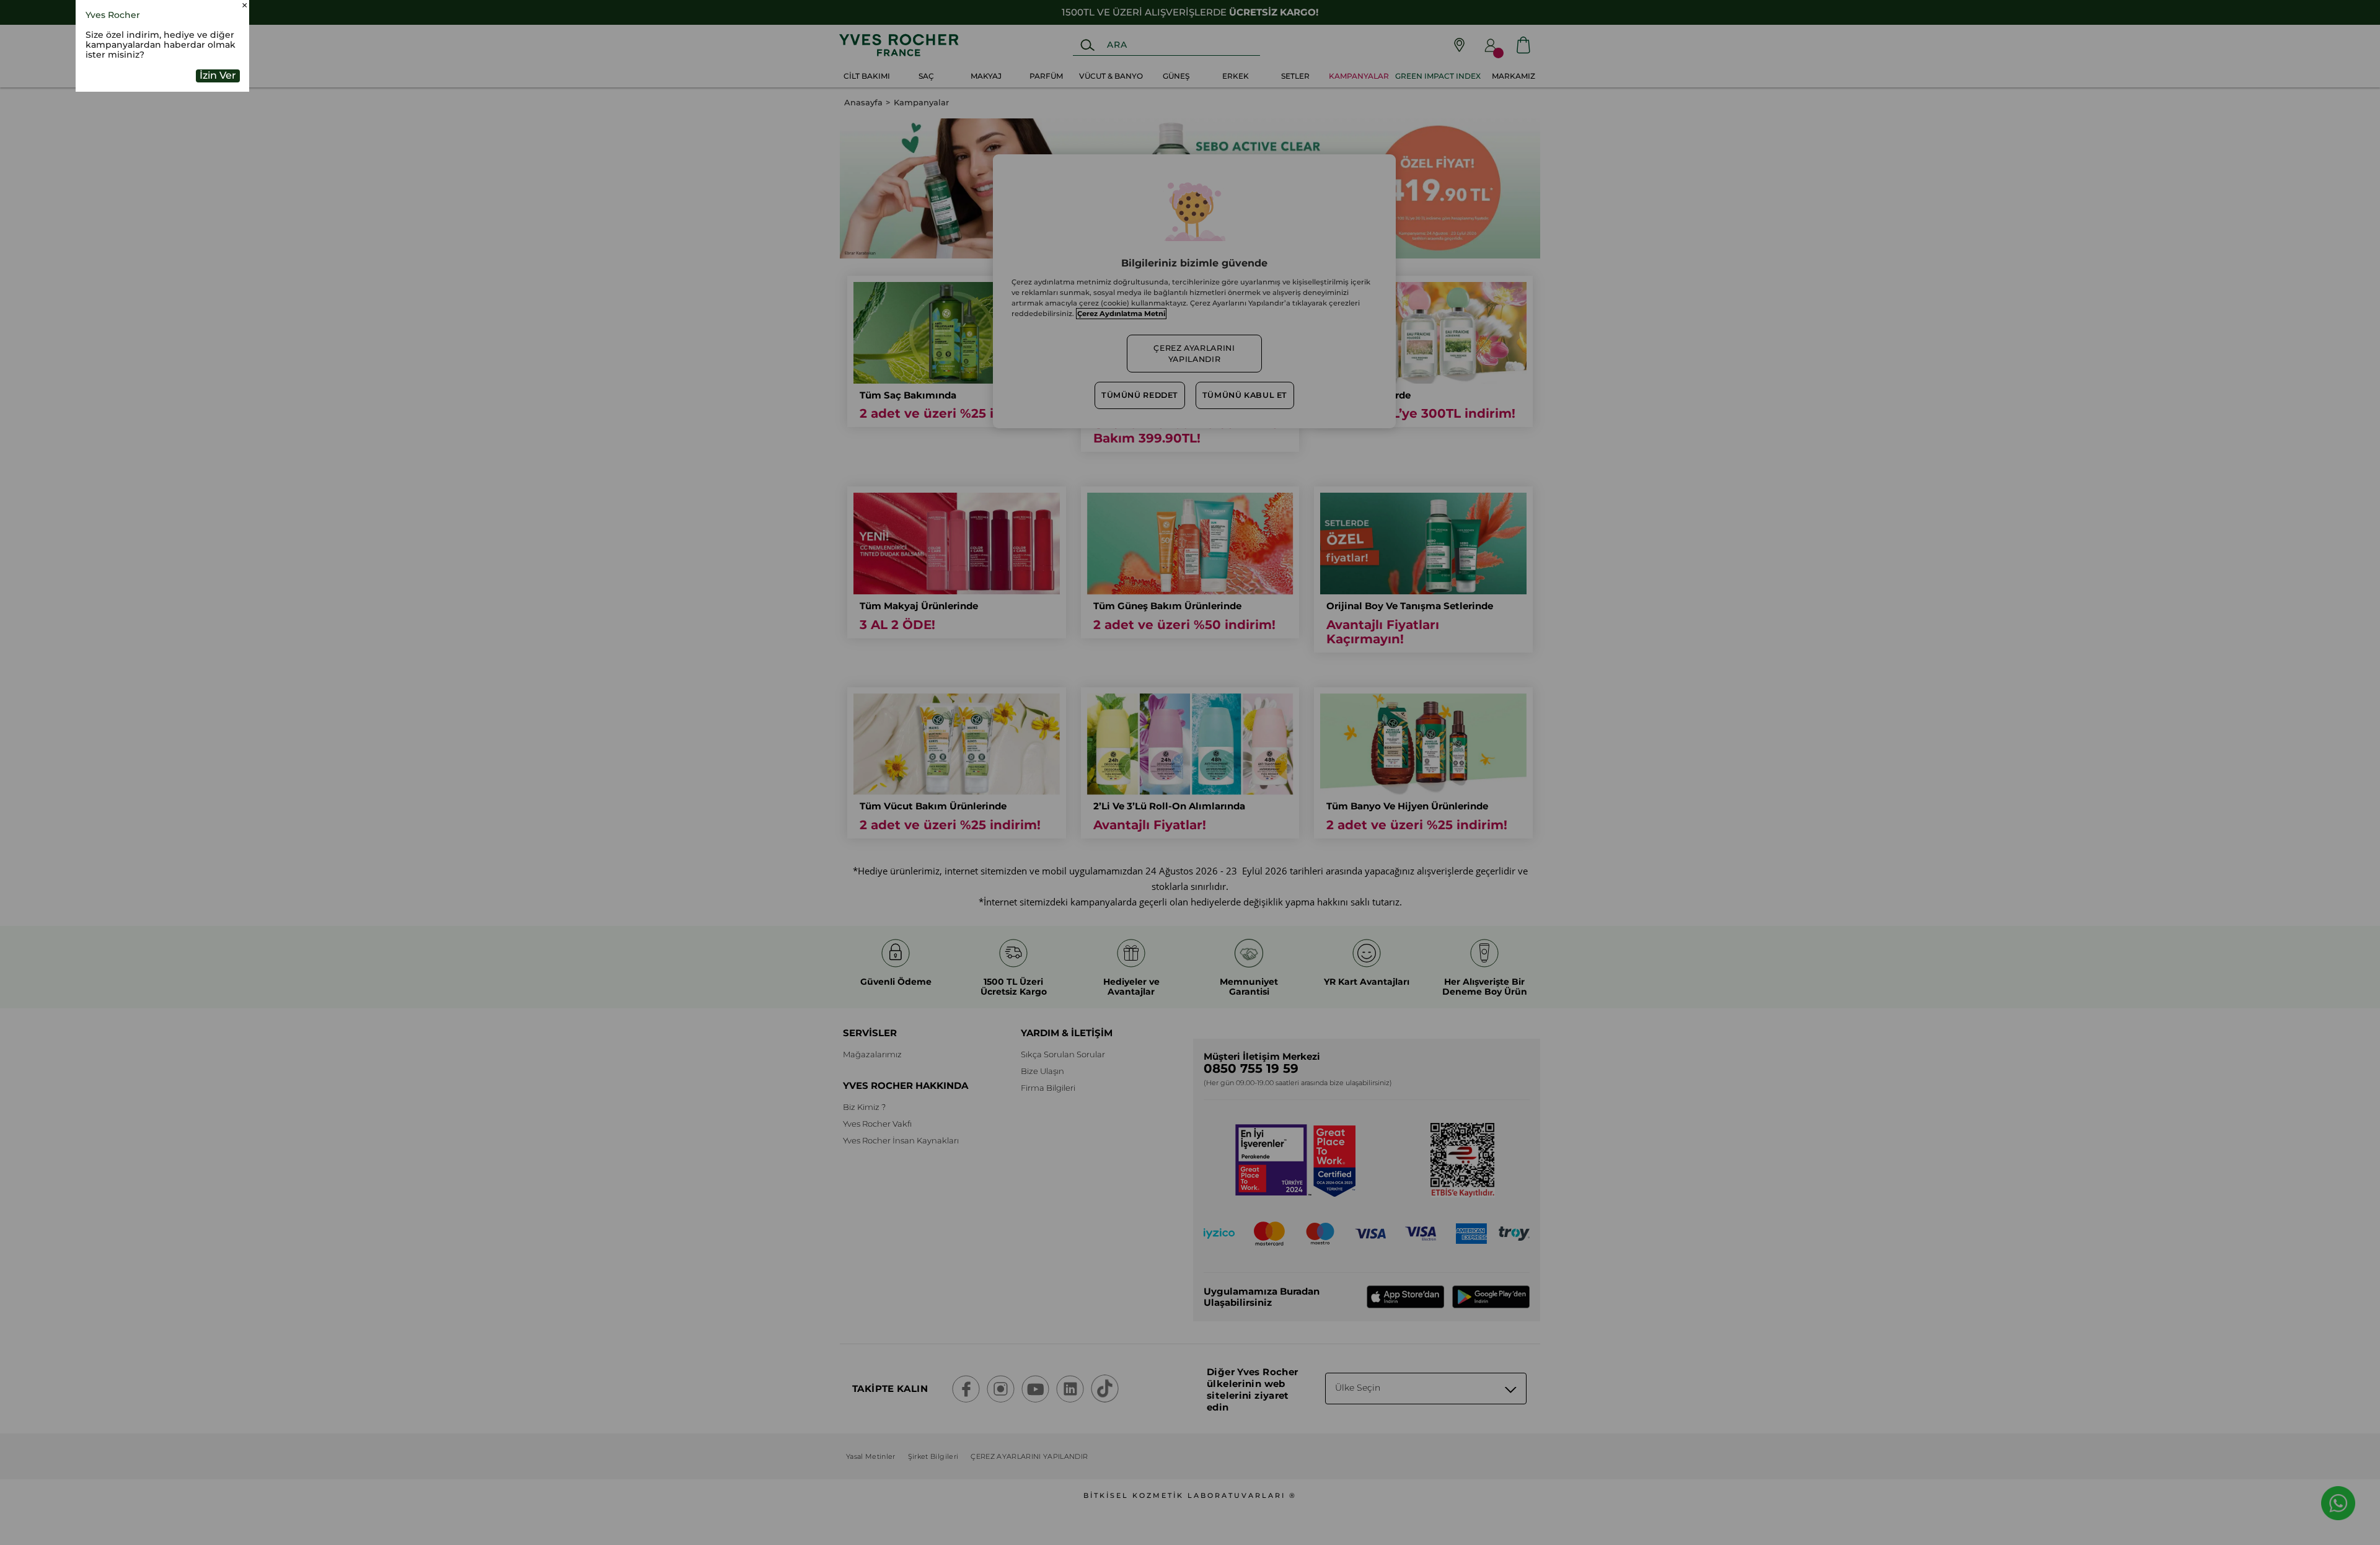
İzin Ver (218, 156)
